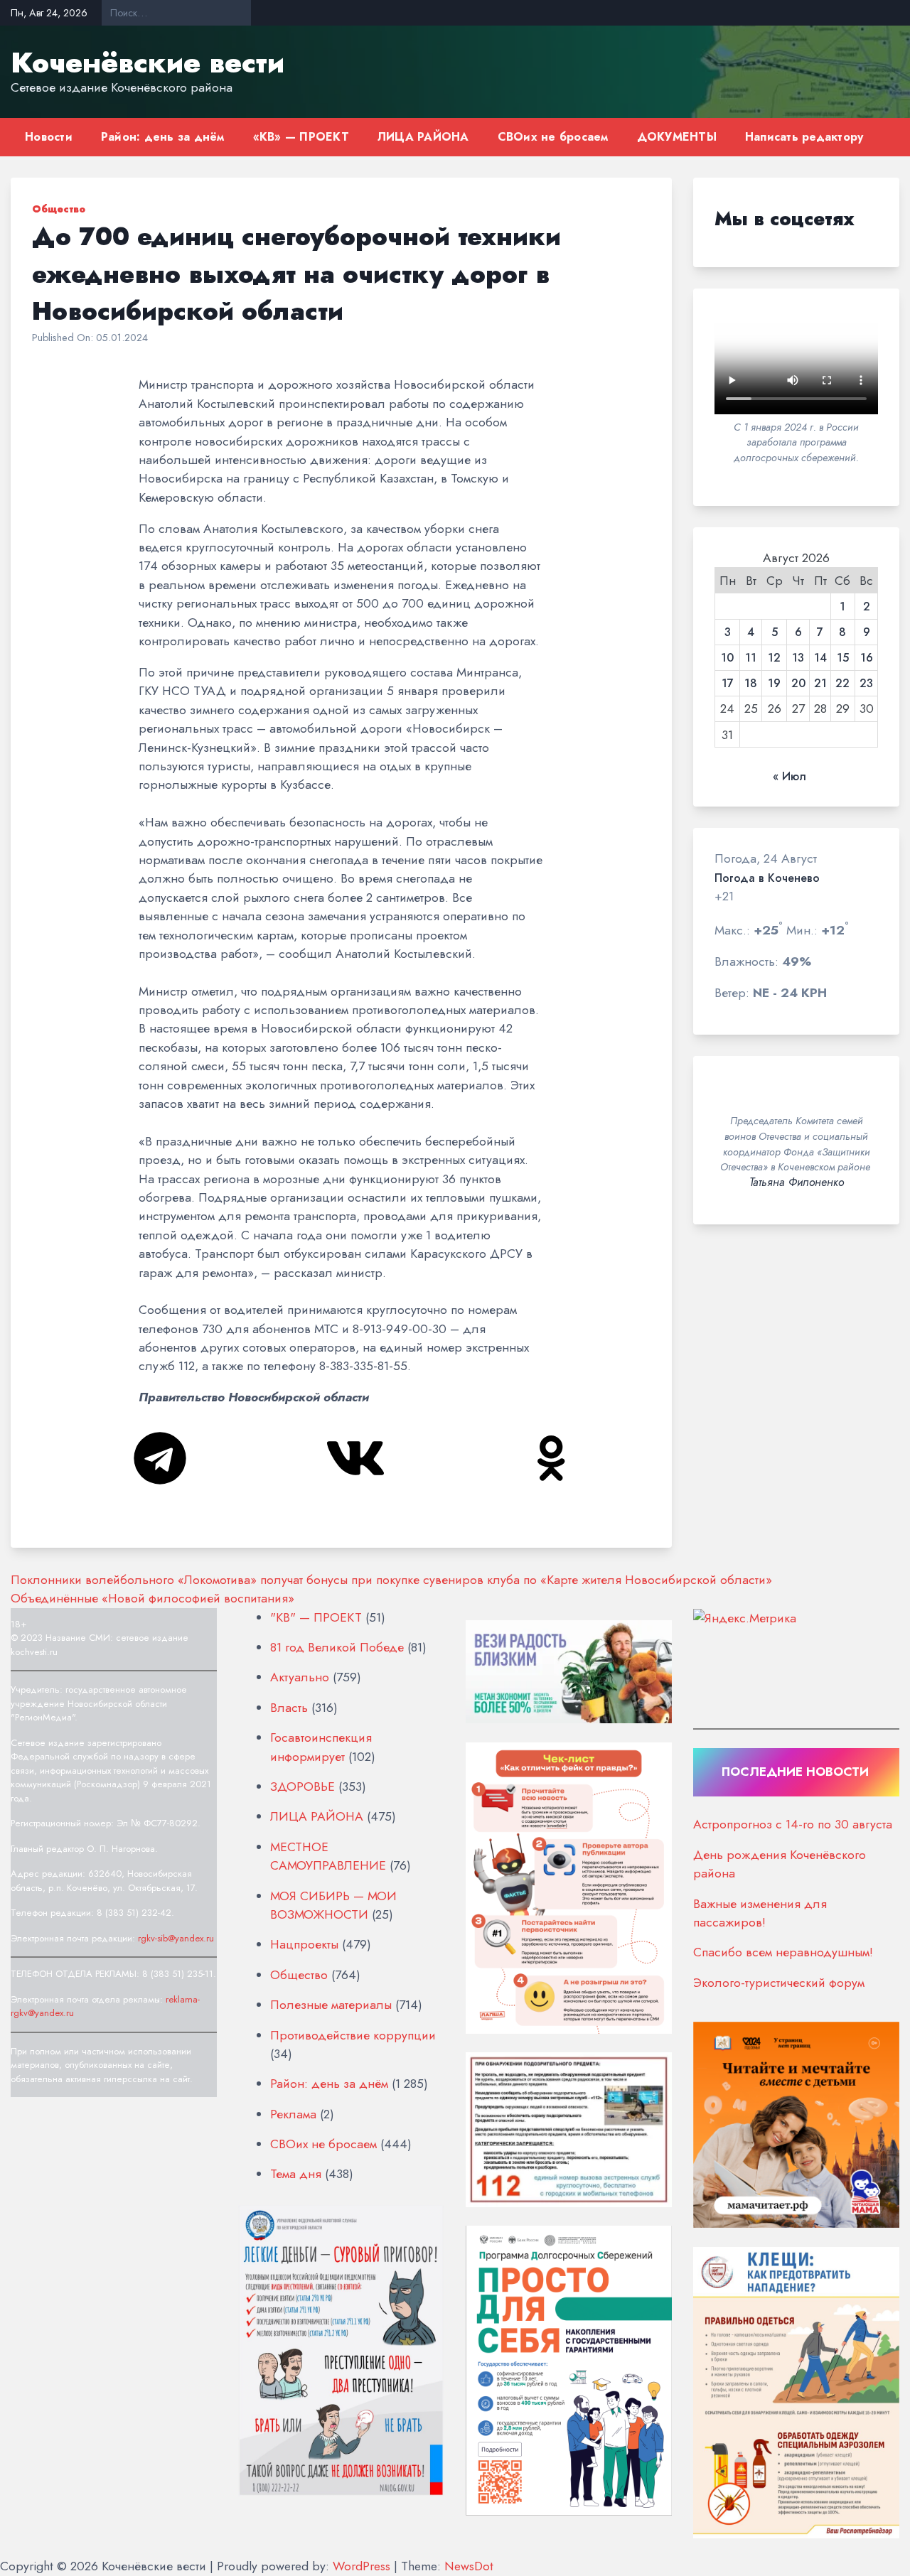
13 (798, 658)
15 (843, 658)
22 (842, 684)
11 (751, 658)
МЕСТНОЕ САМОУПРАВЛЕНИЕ (328, 1856)
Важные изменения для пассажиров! (760, 1913)
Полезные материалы (331, 2005)
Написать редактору (804, 137)
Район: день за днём (163, 137)
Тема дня (296, 2174)
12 (774, 658)
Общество (59, 209)
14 (820, 658)
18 (751, 684)
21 (820, 684)
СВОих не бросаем (553, 137)
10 (727, 658)
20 (798, 684)
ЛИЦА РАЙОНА (423, 137)
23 (866, 684)
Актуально (300, 1677)
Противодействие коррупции (353, 2035)
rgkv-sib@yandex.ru (176, 1938)
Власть (289, 1708)
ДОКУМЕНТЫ (677, 137)
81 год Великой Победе (337, 1647)
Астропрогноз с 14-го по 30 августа (793, 1824)
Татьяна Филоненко (797, 1182)
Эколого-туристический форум (779, 1983)
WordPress (362, 2566)
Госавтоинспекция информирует (321, 1747)
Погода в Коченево (767, 878)
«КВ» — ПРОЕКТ (301, 137)
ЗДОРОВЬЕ (303, 1787)
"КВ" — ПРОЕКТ (316, 1617)
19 (774, 684)
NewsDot (469, 2566)
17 (728, 684)
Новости (49, 137)
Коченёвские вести (148, 63)
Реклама (293, 2114)
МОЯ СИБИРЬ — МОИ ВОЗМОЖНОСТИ (333, 1905)
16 (867, 658)
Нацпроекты (304, 1944)
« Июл (789, 777)
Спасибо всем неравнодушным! (783, 1952)
